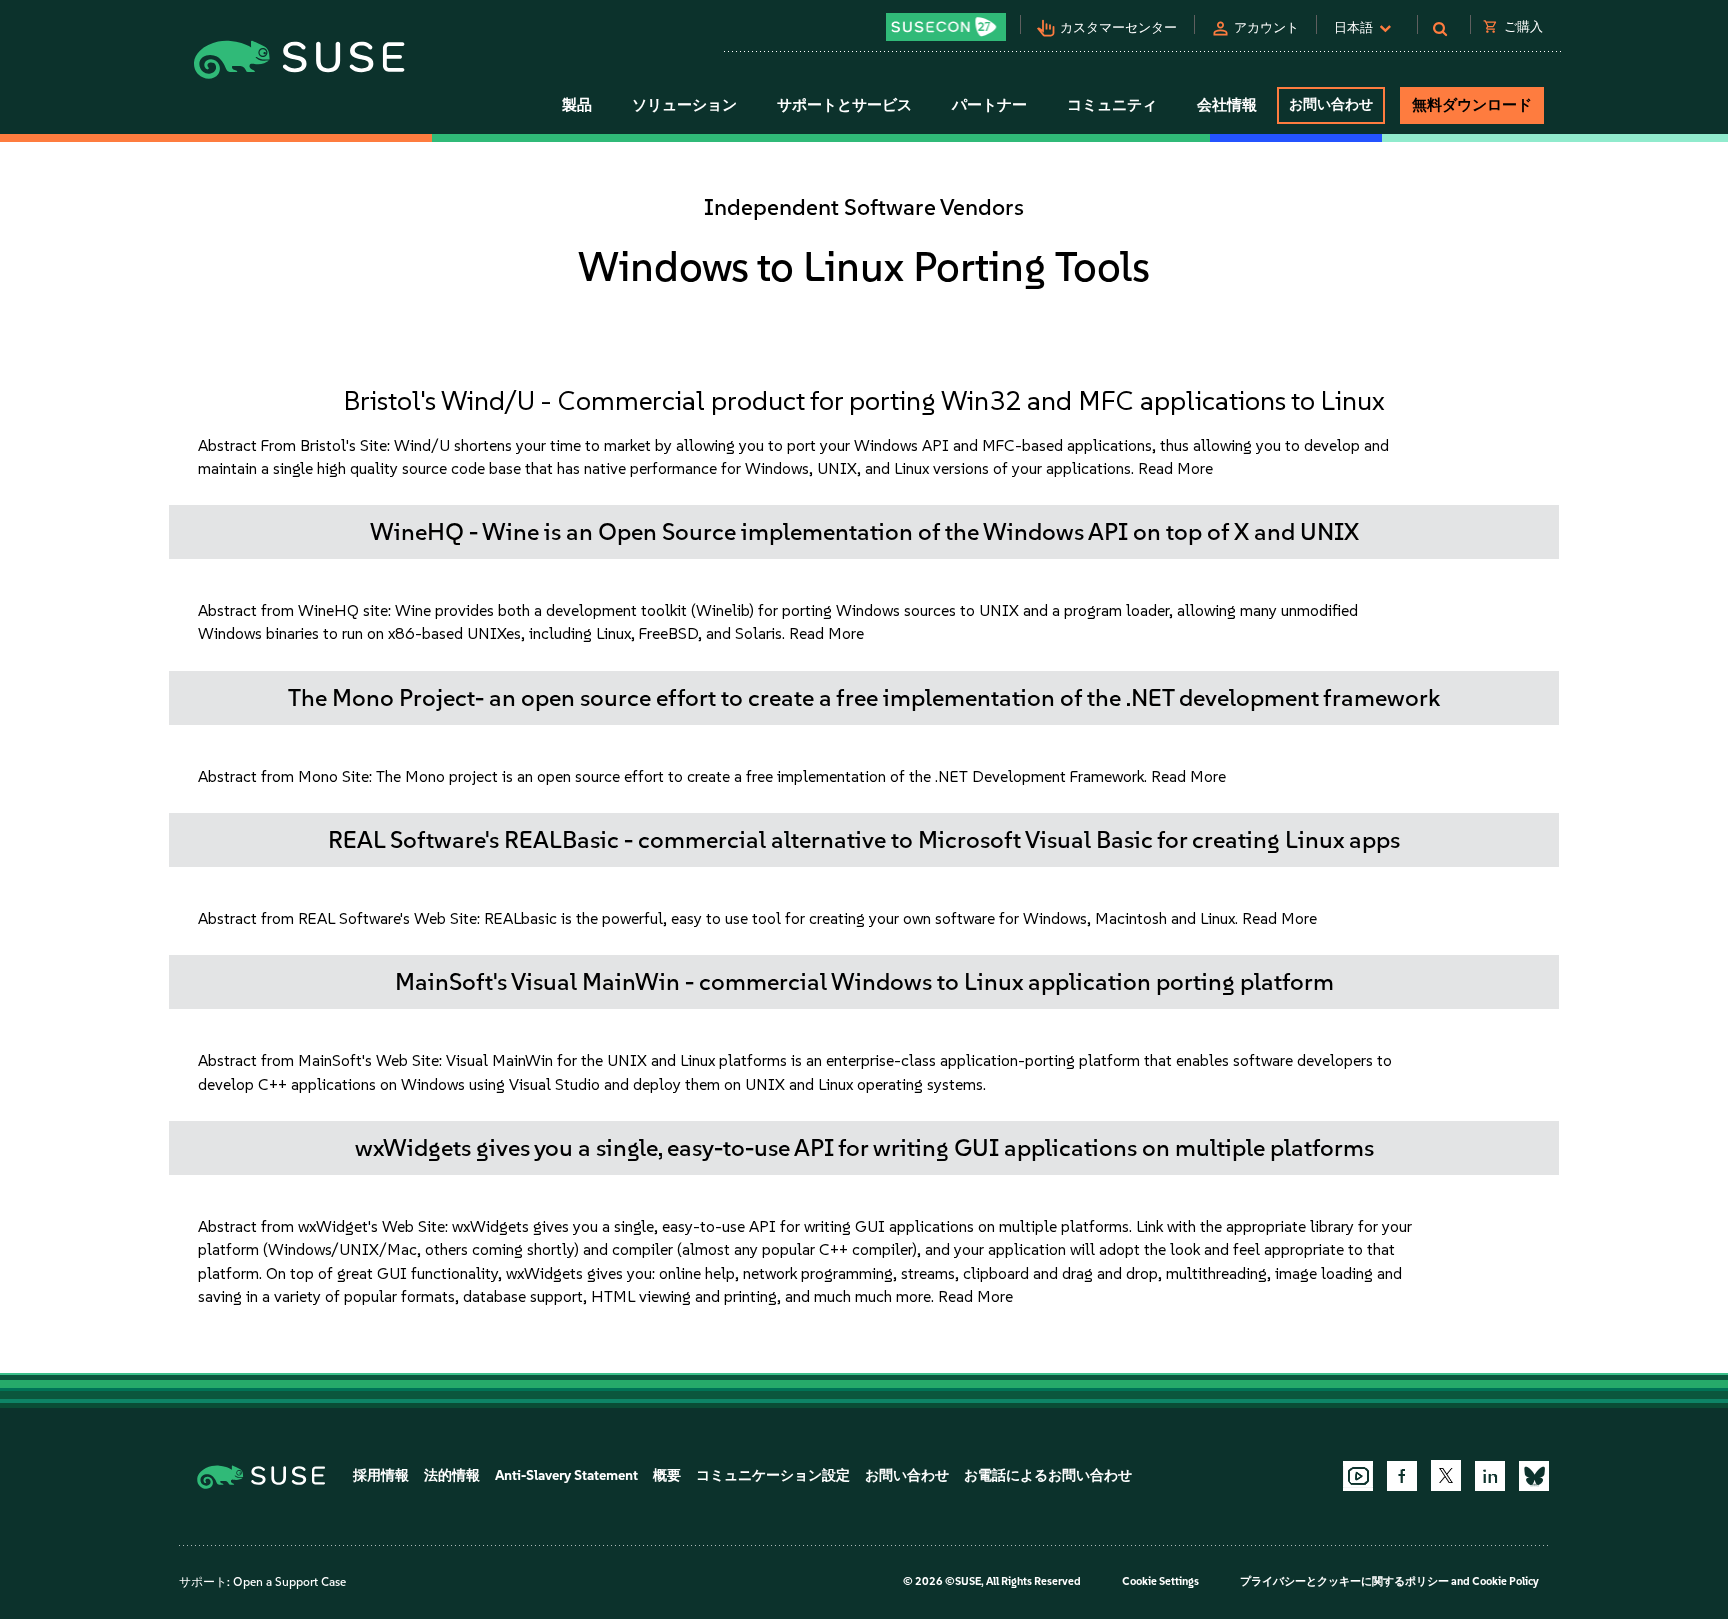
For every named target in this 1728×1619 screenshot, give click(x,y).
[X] (1446, 1475)
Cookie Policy (1505, 1581)
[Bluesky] (1534, 1476)
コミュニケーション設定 (773, 1475)
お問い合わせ (1331, 104)
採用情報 (381, 1475)
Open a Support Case (289, 1582)
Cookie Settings (1160, 1581)
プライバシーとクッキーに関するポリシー (1344, 1581)
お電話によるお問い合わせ (1048, 1475)
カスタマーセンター (1118, 27)
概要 (667, 1475)
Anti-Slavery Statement (566, 1475)
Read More (1175, 468)
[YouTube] (1358, 1476)
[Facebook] (1402, 1476)
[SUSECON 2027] (946, 27)
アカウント (1266, 27)
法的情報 (452, 1475)
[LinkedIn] (1490, 1476)
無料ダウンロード (1472, 105)
